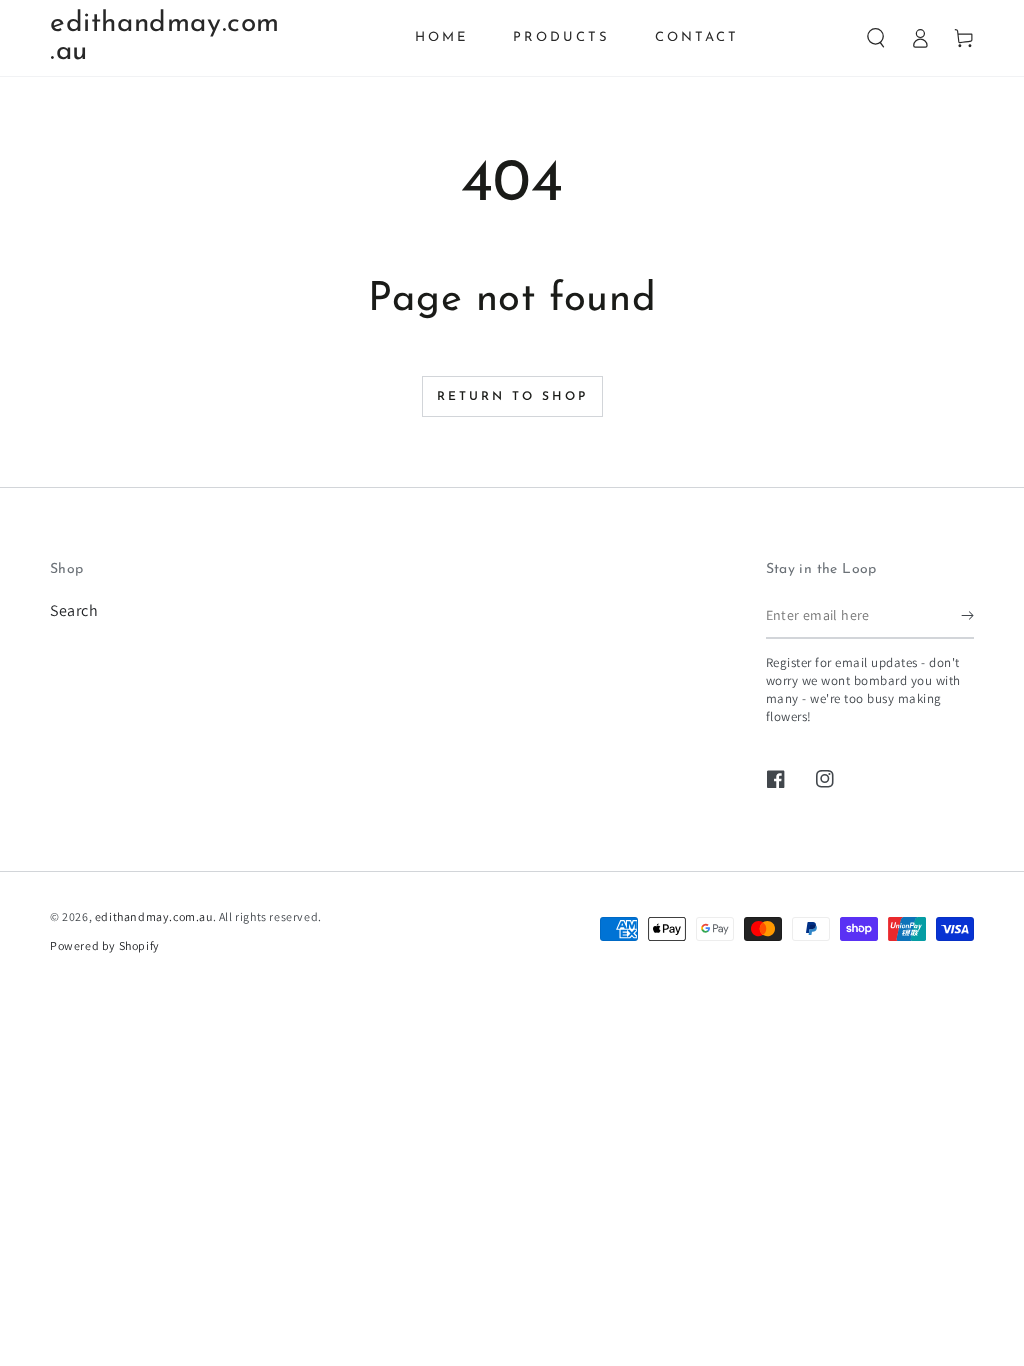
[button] (876, 38)
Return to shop (512, 397)
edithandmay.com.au (154, 916)
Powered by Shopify (105, 945)
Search (74, 610)
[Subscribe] (967, 616)
